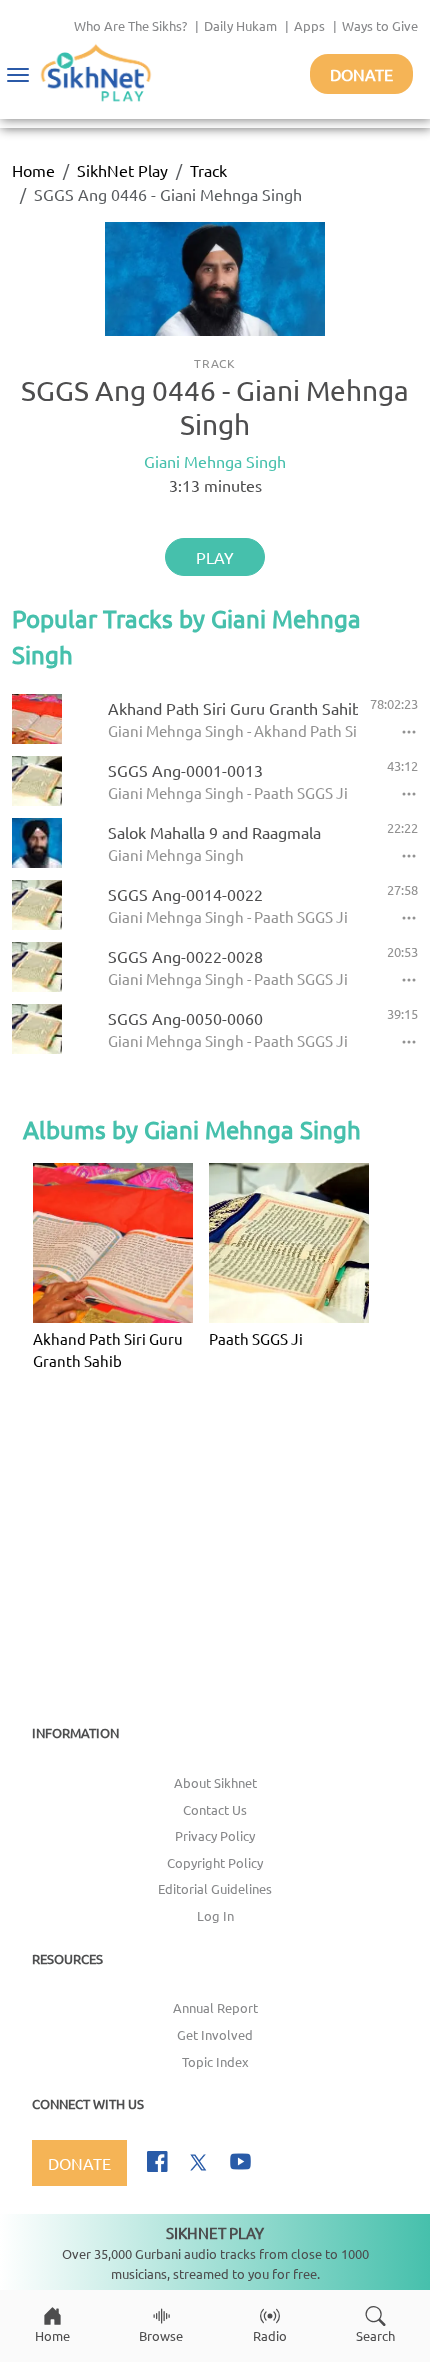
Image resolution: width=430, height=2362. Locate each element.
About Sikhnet (215, 1782)
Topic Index (215, 2061)
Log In (215, 1915)
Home (33, 170)
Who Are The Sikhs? (130, 25)
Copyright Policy (215, 1862)
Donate (361, 74)
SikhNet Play (122, 170)
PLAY (215, 557)
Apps (309, 25)
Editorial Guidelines (215, 1888)
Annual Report (215, 2007)
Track (208, 170)
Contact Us (215, 1809)
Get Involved (215, 2034)
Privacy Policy (215, 1835)
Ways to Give (380, 25)
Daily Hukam (240, 25)
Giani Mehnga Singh (215, 461)
